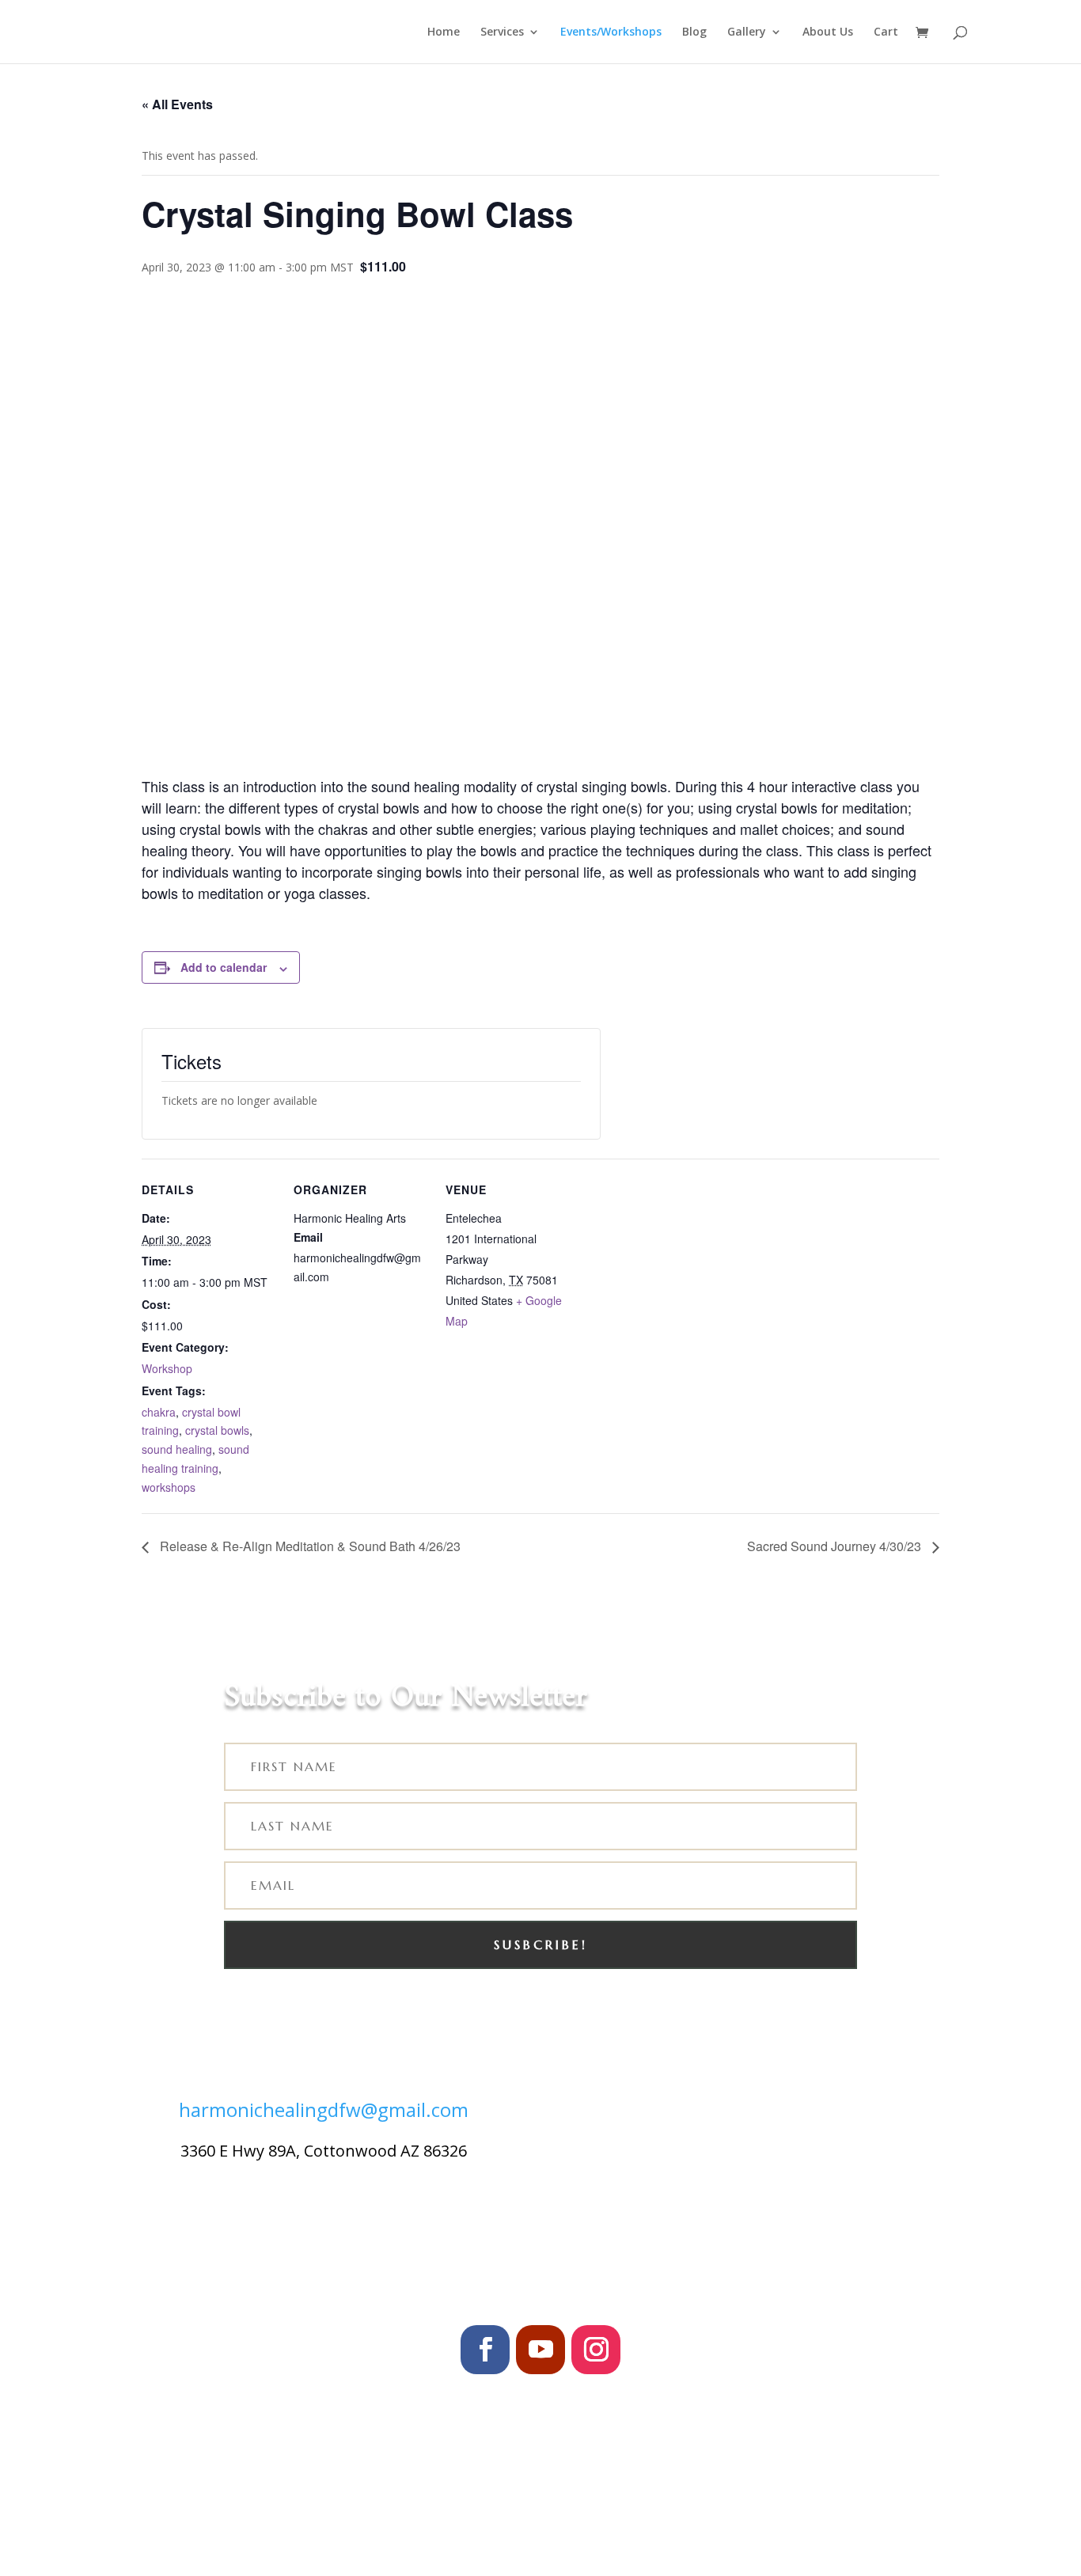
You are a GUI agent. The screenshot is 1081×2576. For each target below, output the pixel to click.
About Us (828, 32)
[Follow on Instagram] (596, 2350)
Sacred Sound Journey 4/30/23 (836, 1546)
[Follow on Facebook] (485, 2350)
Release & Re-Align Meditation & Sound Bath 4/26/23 (309, 1546)
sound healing (177, 1449)
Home (444, 32)
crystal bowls (217, 1430)
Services (502, 32)
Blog (694, 32)
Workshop (167, 1368)
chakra (159, 1412)
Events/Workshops (611, 32)
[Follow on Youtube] (540, 2350)
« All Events (177, 104)
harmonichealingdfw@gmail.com (324, 2109)
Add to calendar (224, 967)
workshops (169, 1487)
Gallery (747, 32)
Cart (886, 32)
